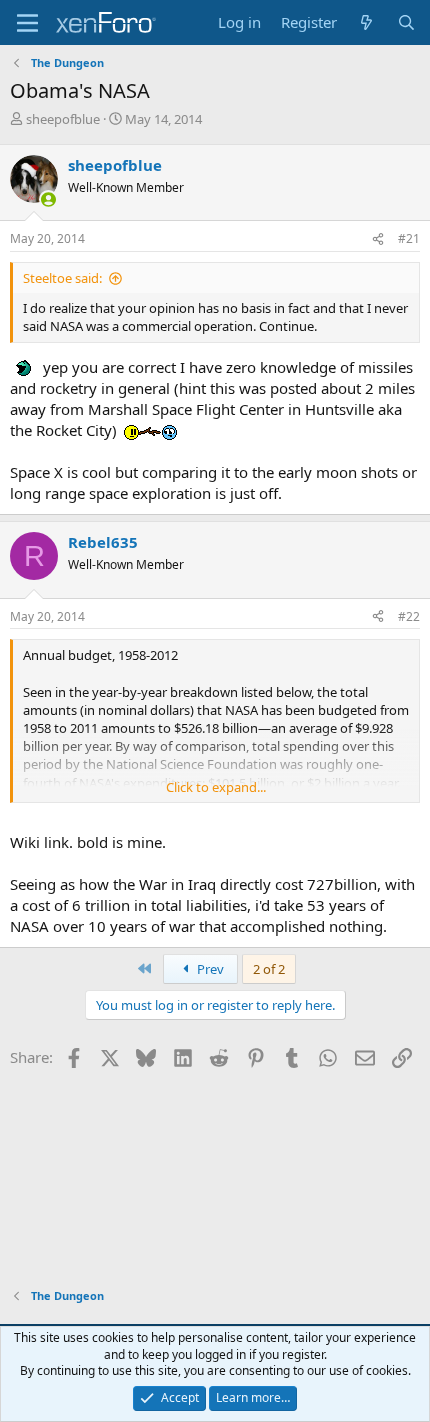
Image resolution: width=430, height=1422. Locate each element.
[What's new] (366, 22)
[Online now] (48, 199)
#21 (409, 238)
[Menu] (27, 23)
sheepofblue (63, 119)
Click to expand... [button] (216, 787)
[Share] (378, 239)
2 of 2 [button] (269, 969)
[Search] (406, 22)
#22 (409, 616)
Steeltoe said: (62, 278)
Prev (209, 969)
